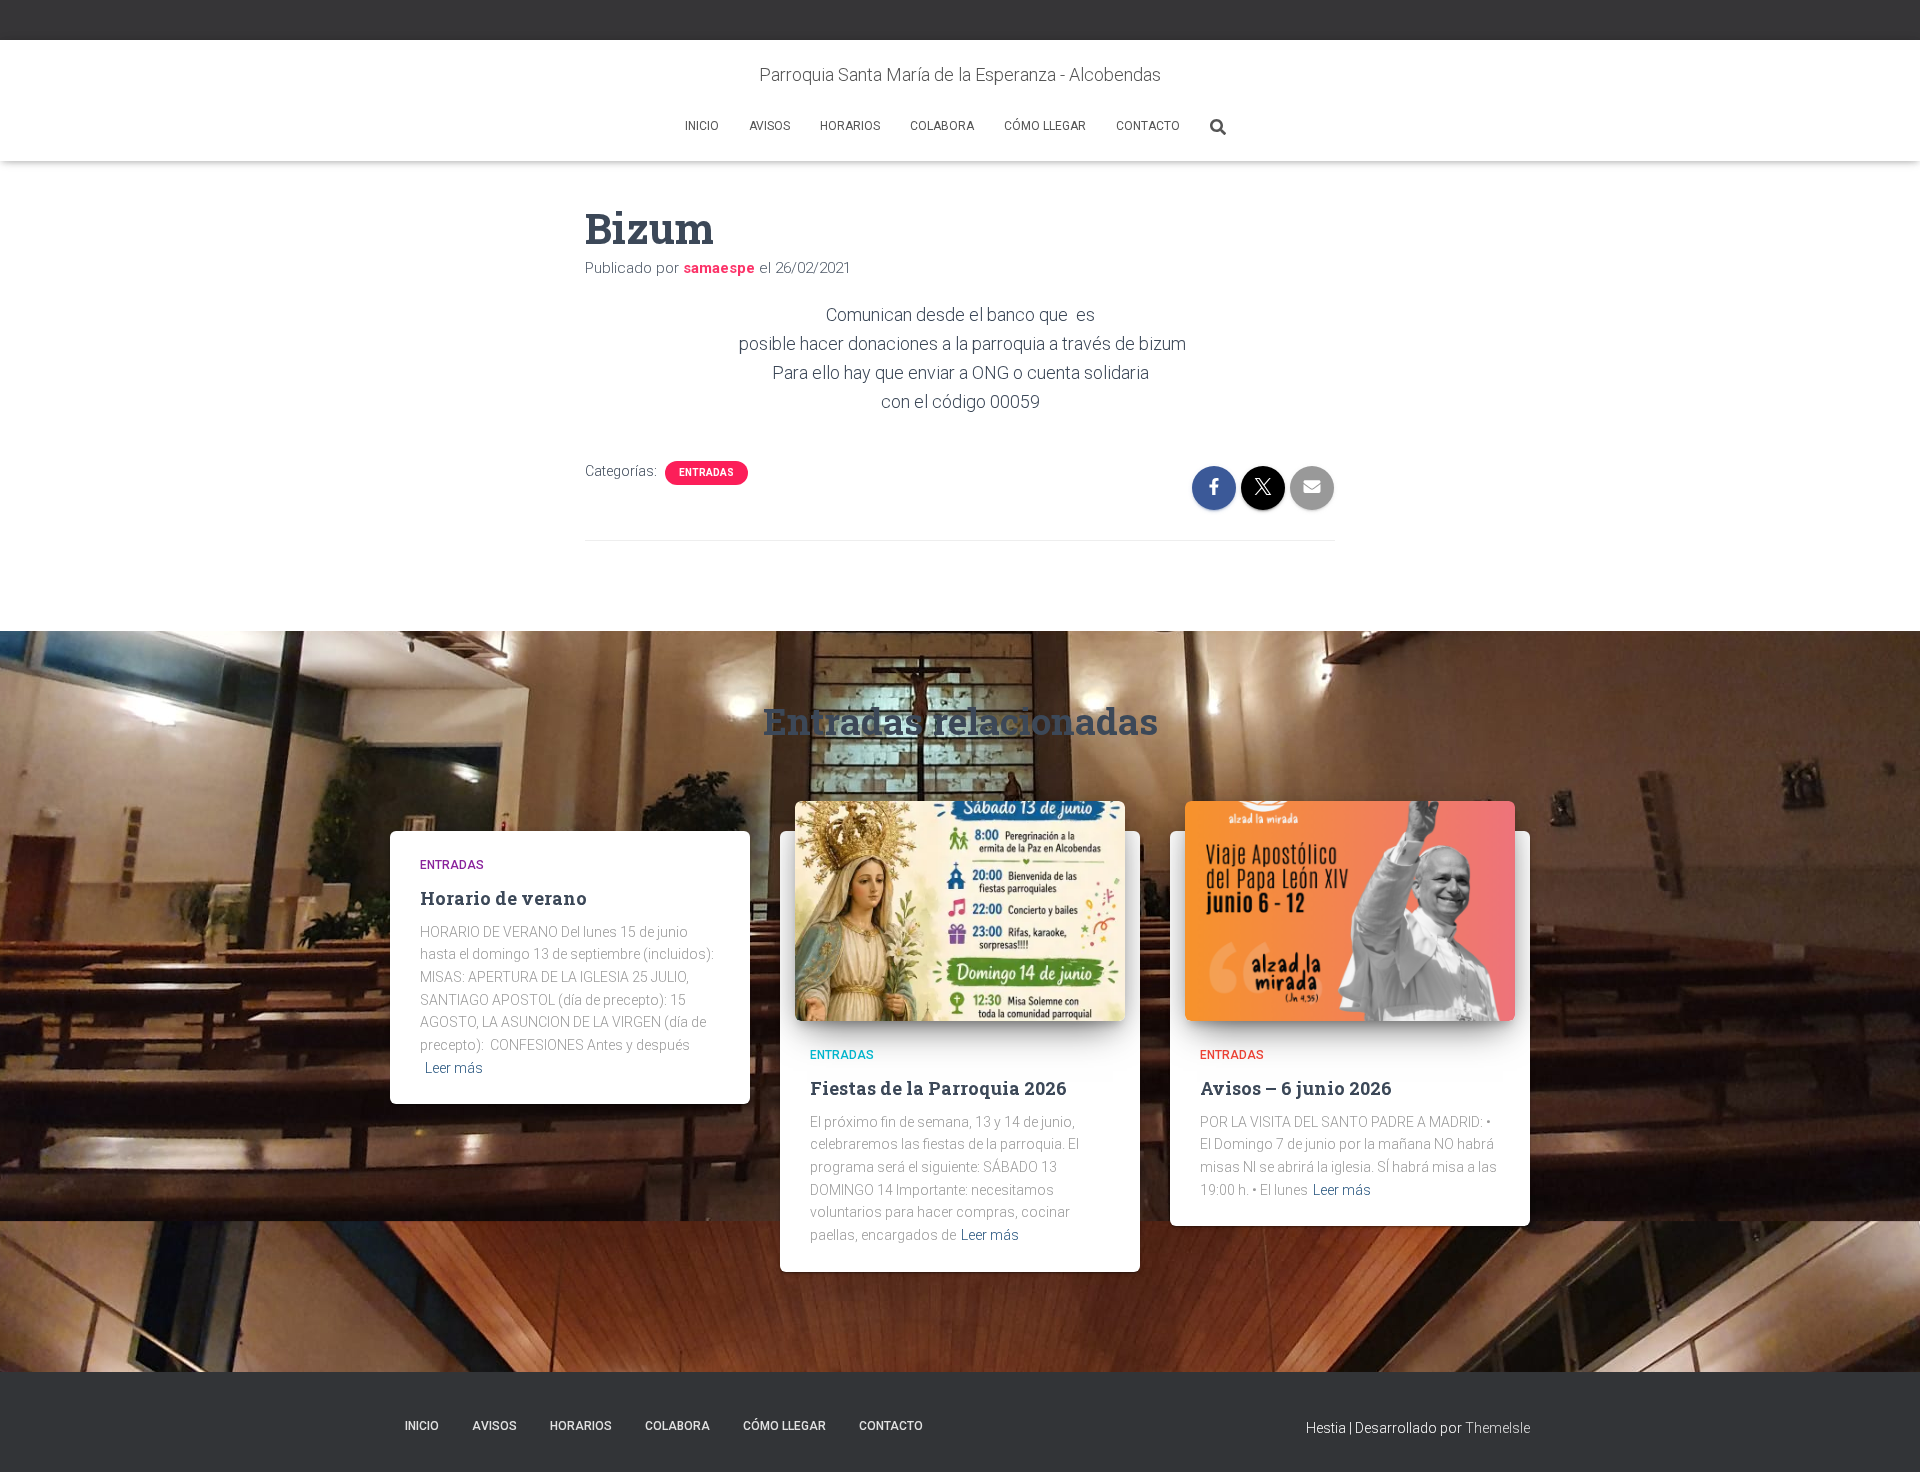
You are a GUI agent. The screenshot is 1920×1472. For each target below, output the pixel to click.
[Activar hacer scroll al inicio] (1880, 1432)
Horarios (850, 126)
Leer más (454, 1068)
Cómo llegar (1045, 126)
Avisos (769, 126)
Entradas (706, 472)
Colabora (942, 126)
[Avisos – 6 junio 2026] (1350, 910)
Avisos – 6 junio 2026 (1296, 1088)
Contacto (1148, 126)
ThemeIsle (1497, 1428)
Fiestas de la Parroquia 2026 (938, 1088)
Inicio (702, 126)
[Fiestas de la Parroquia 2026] (960, 910)
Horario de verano (503, 898)
